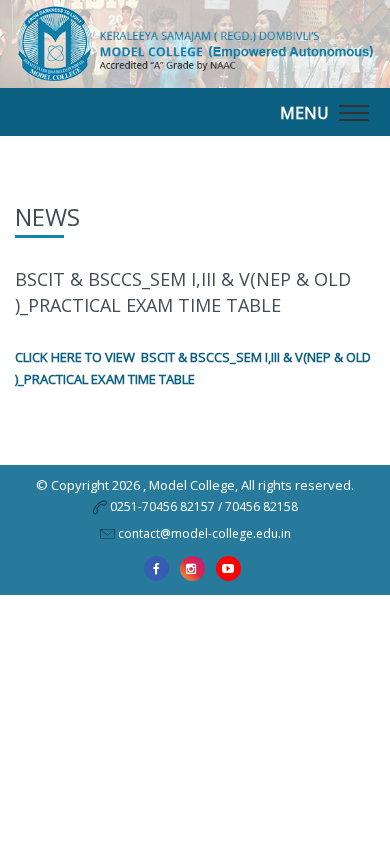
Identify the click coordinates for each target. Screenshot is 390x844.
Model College (192, 485)
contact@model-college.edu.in (204, 533)
